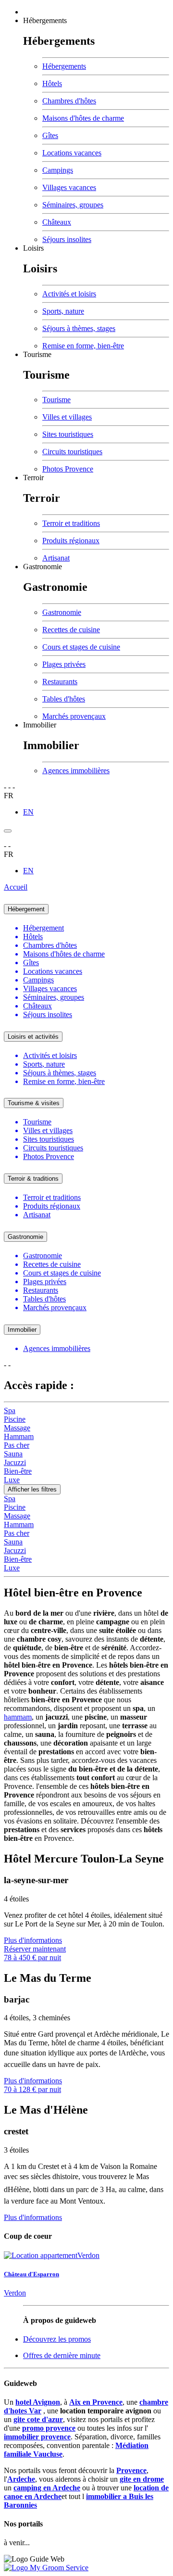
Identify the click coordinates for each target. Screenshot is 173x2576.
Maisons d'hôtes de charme (83, 118)
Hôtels (52, 83)
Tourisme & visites (34, 1103)
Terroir (33, 478)
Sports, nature (63, 311)
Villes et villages (67, 417)
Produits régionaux (71, 541)
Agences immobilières (76, 771)
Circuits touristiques (72, 452)
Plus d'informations (33, 1940)
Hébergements (45, 20)
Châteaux (57, 222)
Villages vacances (69, 187)
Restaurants (60, 682)
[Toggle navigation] (8, 831)
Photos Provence (68, 469)
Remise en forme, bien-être (83, 346)
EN (28, 812)
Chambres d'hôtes (69, 101)
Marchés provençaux (74, 716)
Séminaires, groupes (73, 205)
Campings (58, 170)
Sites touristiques (68, 434)
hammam (18, 1717)
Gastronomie (43, 567)
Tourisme (37, 354)
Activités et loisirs (69, 294)
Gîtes (50, 135)
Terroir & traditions (33, 1179)
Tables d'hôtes (64, 699)
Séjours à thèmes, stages (79, 328)
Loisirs (33, 248)
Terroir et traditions (71, 523)
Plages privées (64, 664)
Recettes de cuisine (71, 630)
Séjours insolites (67, 239)
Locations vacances (72, 153)
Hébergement (26, 909)
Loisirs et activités (33, 1037)
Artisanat (56, 558)
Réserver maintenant (35, 1949)
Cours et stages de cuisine (81, 647)
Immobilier (40, 725)
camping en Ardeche (47, 2488)
